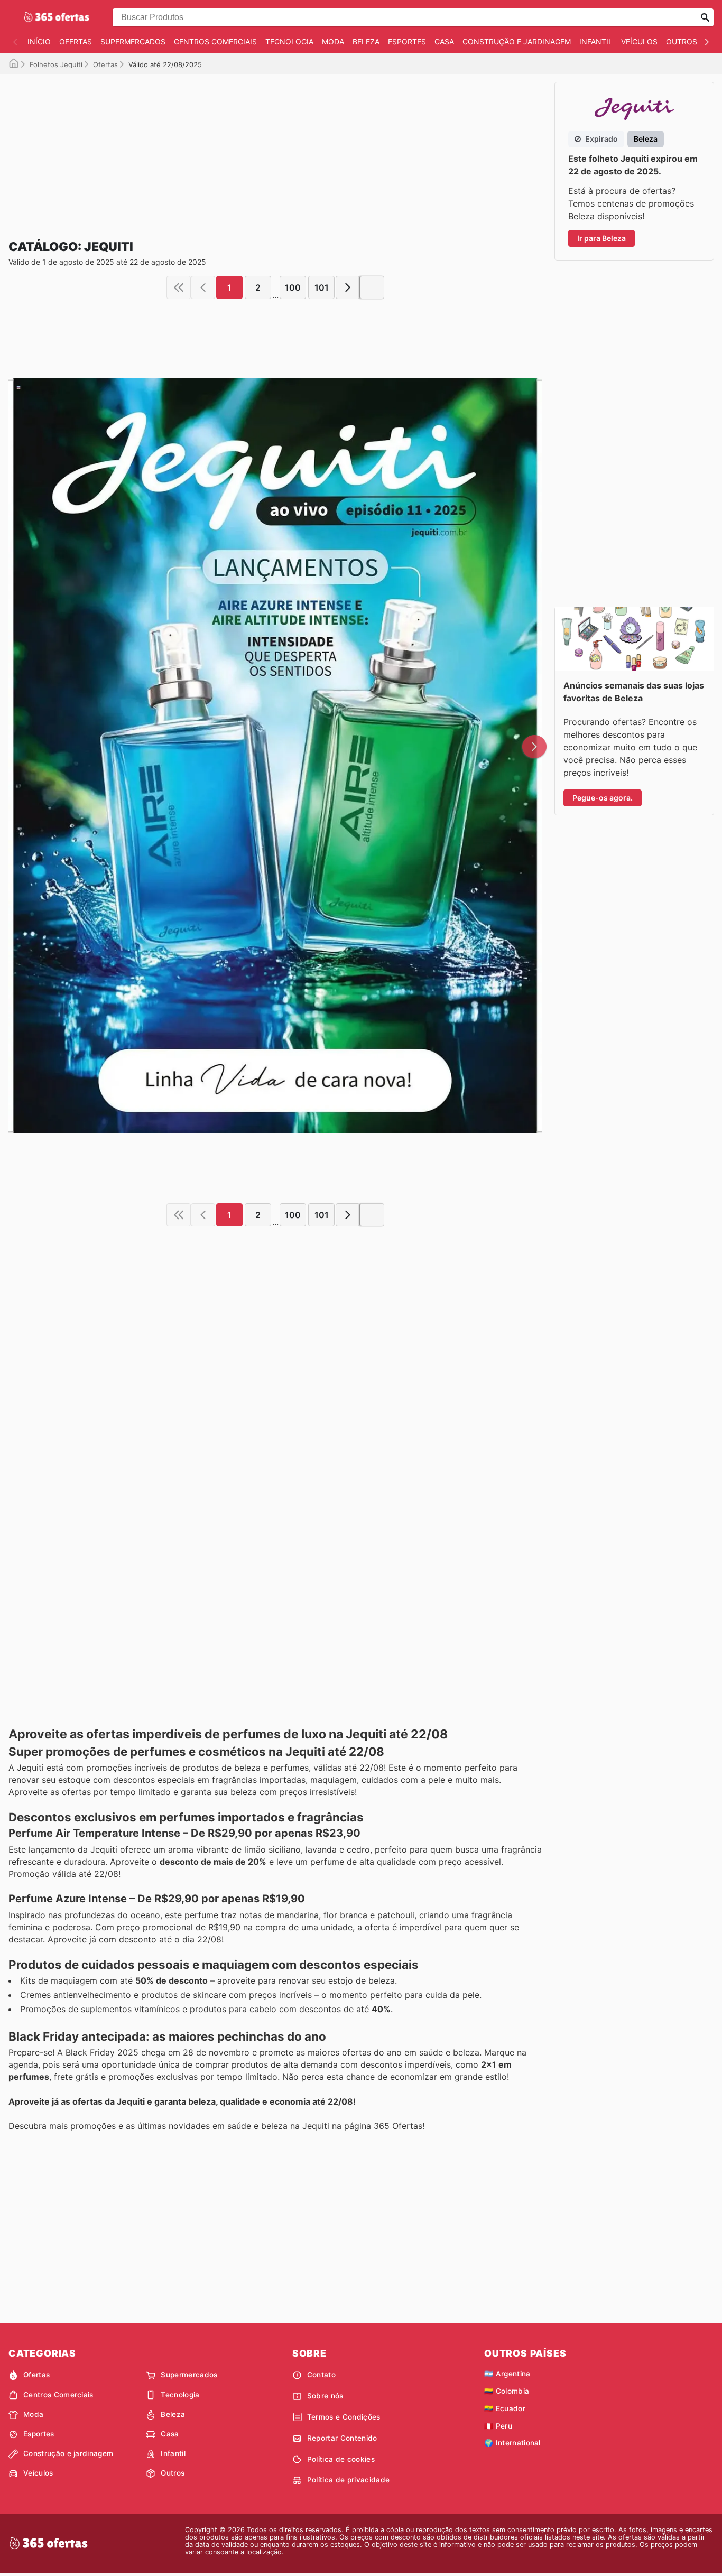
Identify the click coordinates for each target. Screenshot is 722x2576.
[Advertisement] (275, 148)
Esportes (407, 41)
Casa (444, 41)
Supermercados (133, 41)
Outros (682, 41)
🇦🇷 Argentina (507, 2374)
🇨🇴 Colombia (507, 2391)
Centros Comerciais (215, 41)
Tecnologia (289, 41)
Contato (321, 2375)
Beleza (366, 41)
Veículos (639, 41)
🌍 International (512, 2443)
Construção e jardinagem (517, 41)
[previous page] (203, 287)
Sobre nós (325, 2396)
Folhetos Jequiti (56, 64)
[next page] (348, 287)
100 (293, 287)
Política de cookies (341, 2459)
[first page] (179, 287)
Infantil (596, 41)
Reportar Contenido (342, 2438)
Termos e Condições (344, 2417)
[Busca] (705, 17)
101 (322, 287)
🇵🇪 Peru (498, 2426)
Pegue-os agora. (603, 798)
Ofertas (76, 41)
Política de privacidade (348, 2480)
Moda (333, 41)
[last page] (372, 287)
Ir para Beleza (601, 238)
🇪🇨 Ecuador (505, 2408)
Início (39, 41)
